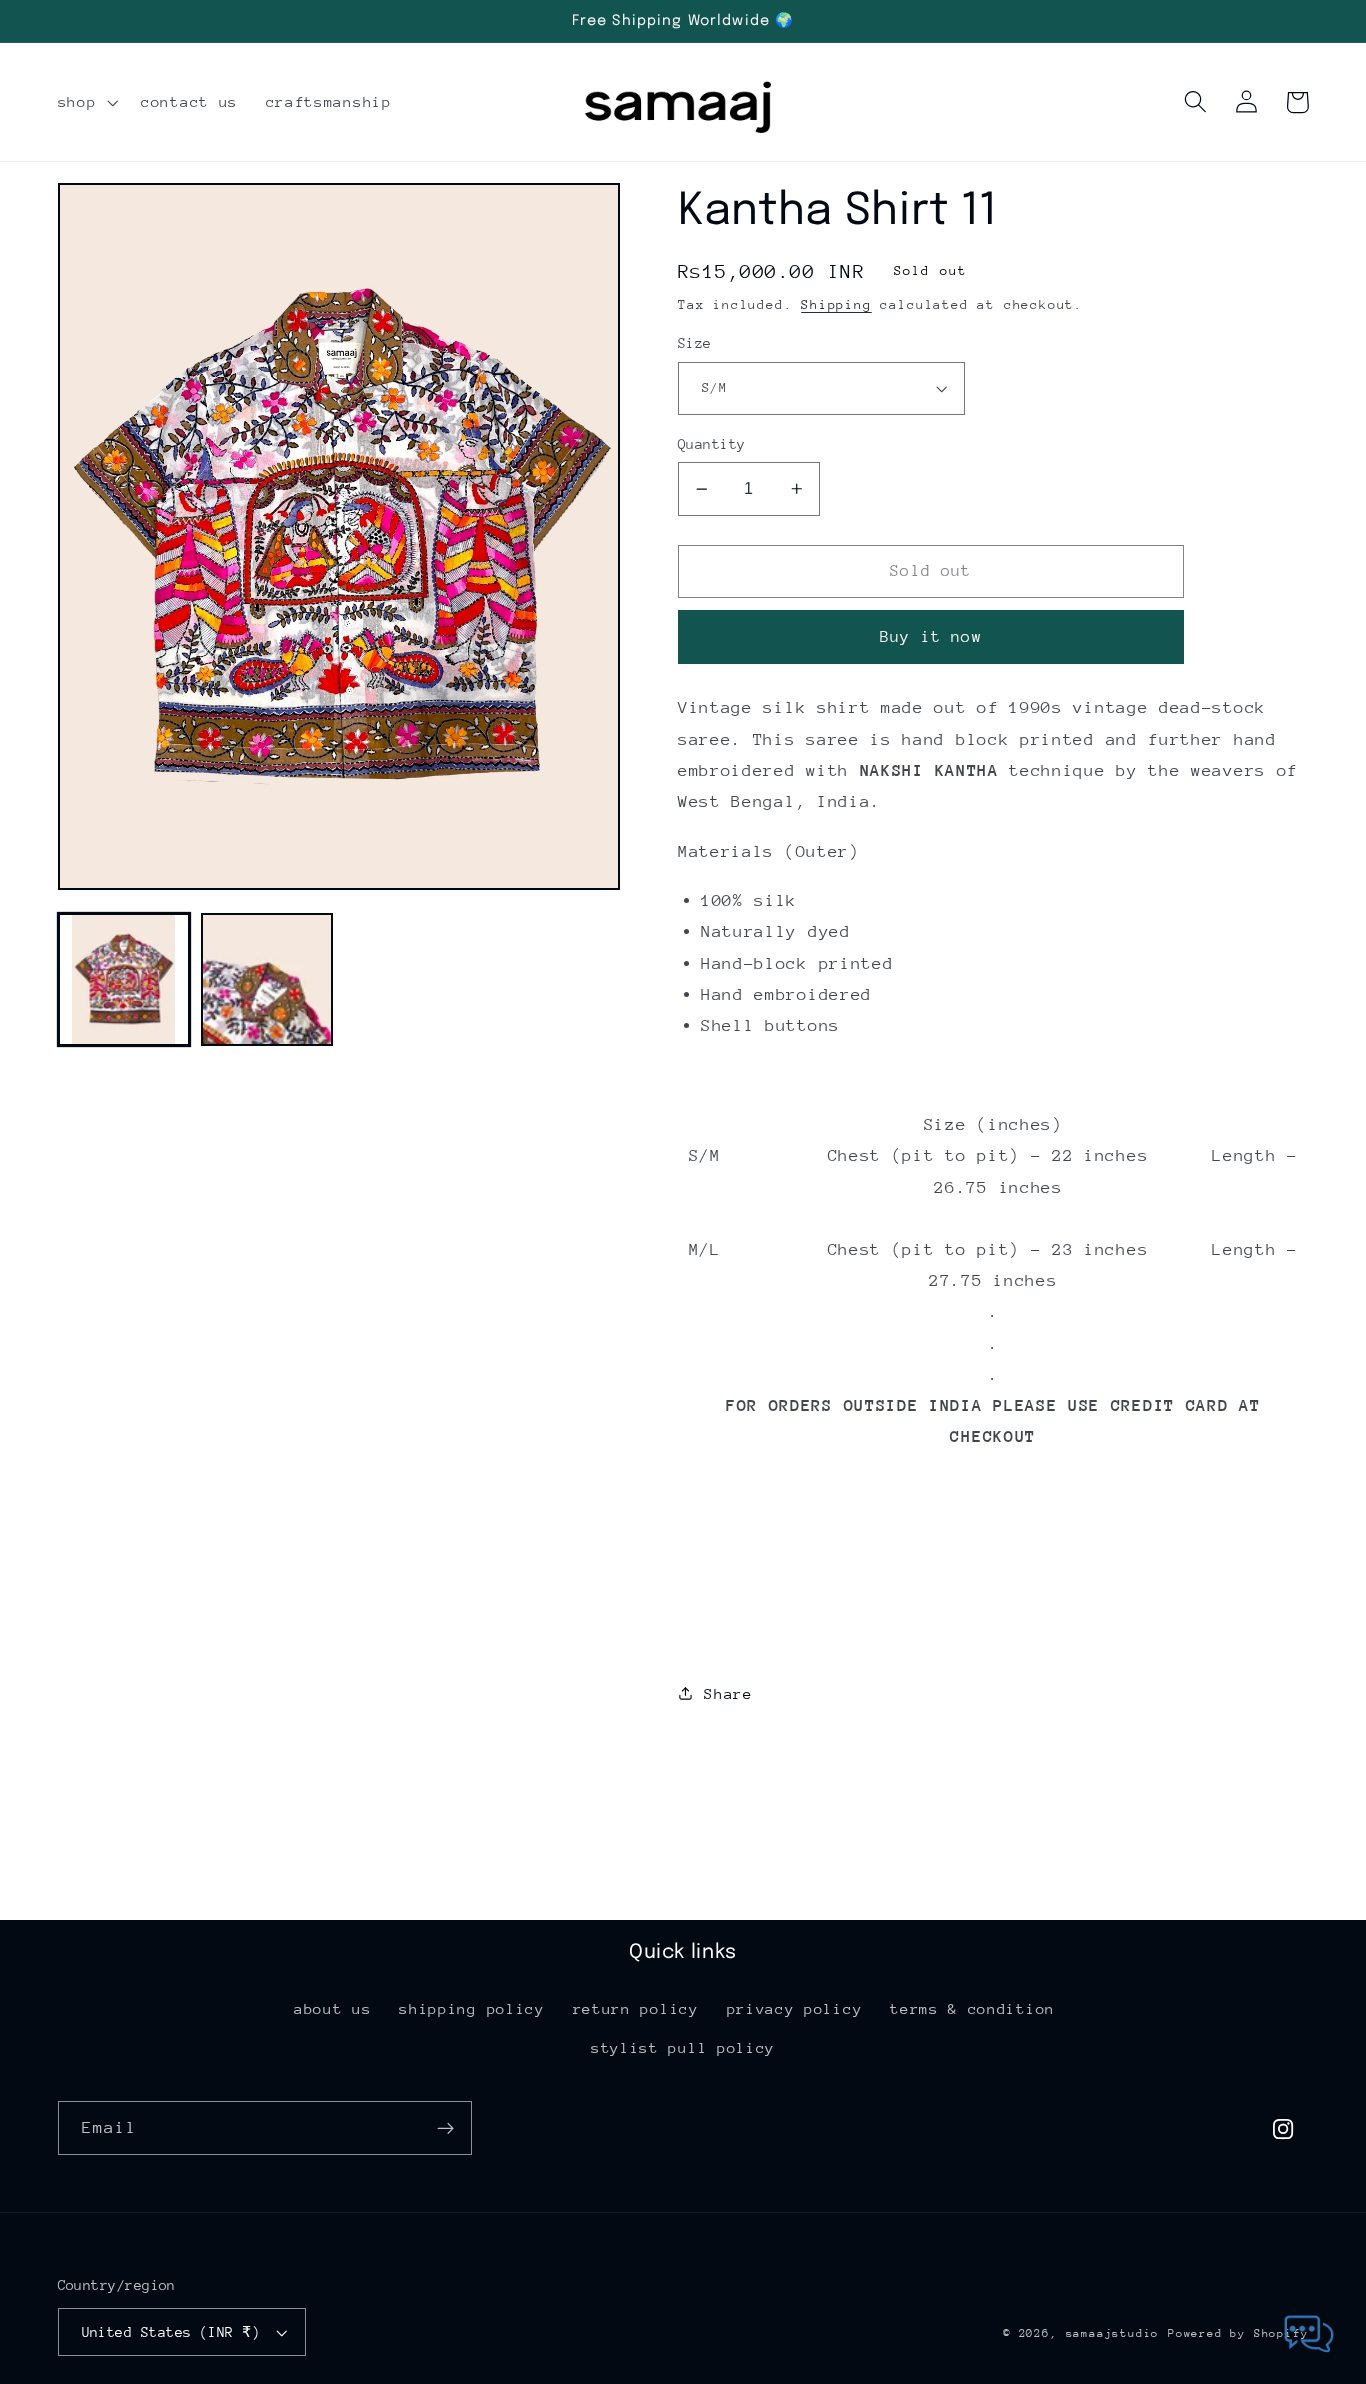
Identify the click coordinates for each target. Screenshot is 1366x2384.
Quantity (712, 444)
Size (695, 343)
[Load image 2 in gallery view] (267, 979)
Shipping (836, 304)
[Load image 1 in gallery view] (124, 979)
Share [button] (728, 1693)
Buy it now (931, 637)
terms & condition (972, 2008)
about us (333, 2008)
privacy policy (795, 2008)
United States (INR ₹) (171, 2332)
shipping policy (471, 2008)
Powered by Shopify (1238, 2333)
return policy (636, 2008)
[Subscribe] (445, 2128)
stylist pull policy (683, 2047)
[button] (86, 102)
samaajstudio (1113, 2333)
